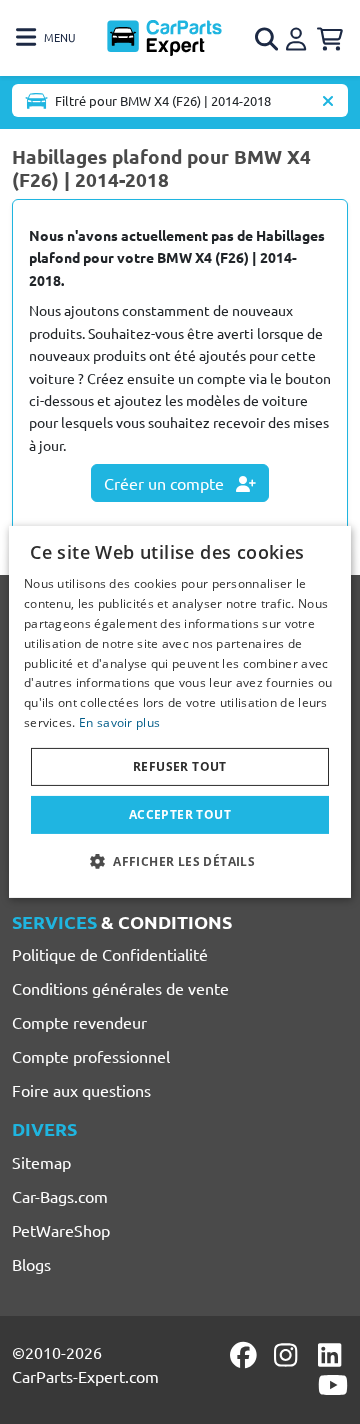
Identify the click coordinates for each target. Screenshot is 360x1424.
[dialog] (180, 712)
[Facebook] (245, 1355)
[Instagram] (289, 1355)
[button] (180, 861)
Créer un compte (166, 483)
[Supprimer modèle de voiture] (328, 100)
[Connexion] (299, 36)
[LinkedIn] (333, 1355)
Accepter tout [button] (180, 814)
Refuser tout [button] (180, 766)
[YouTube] (333, 1385)
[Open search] (268, 39)
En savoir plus (119, 722)
